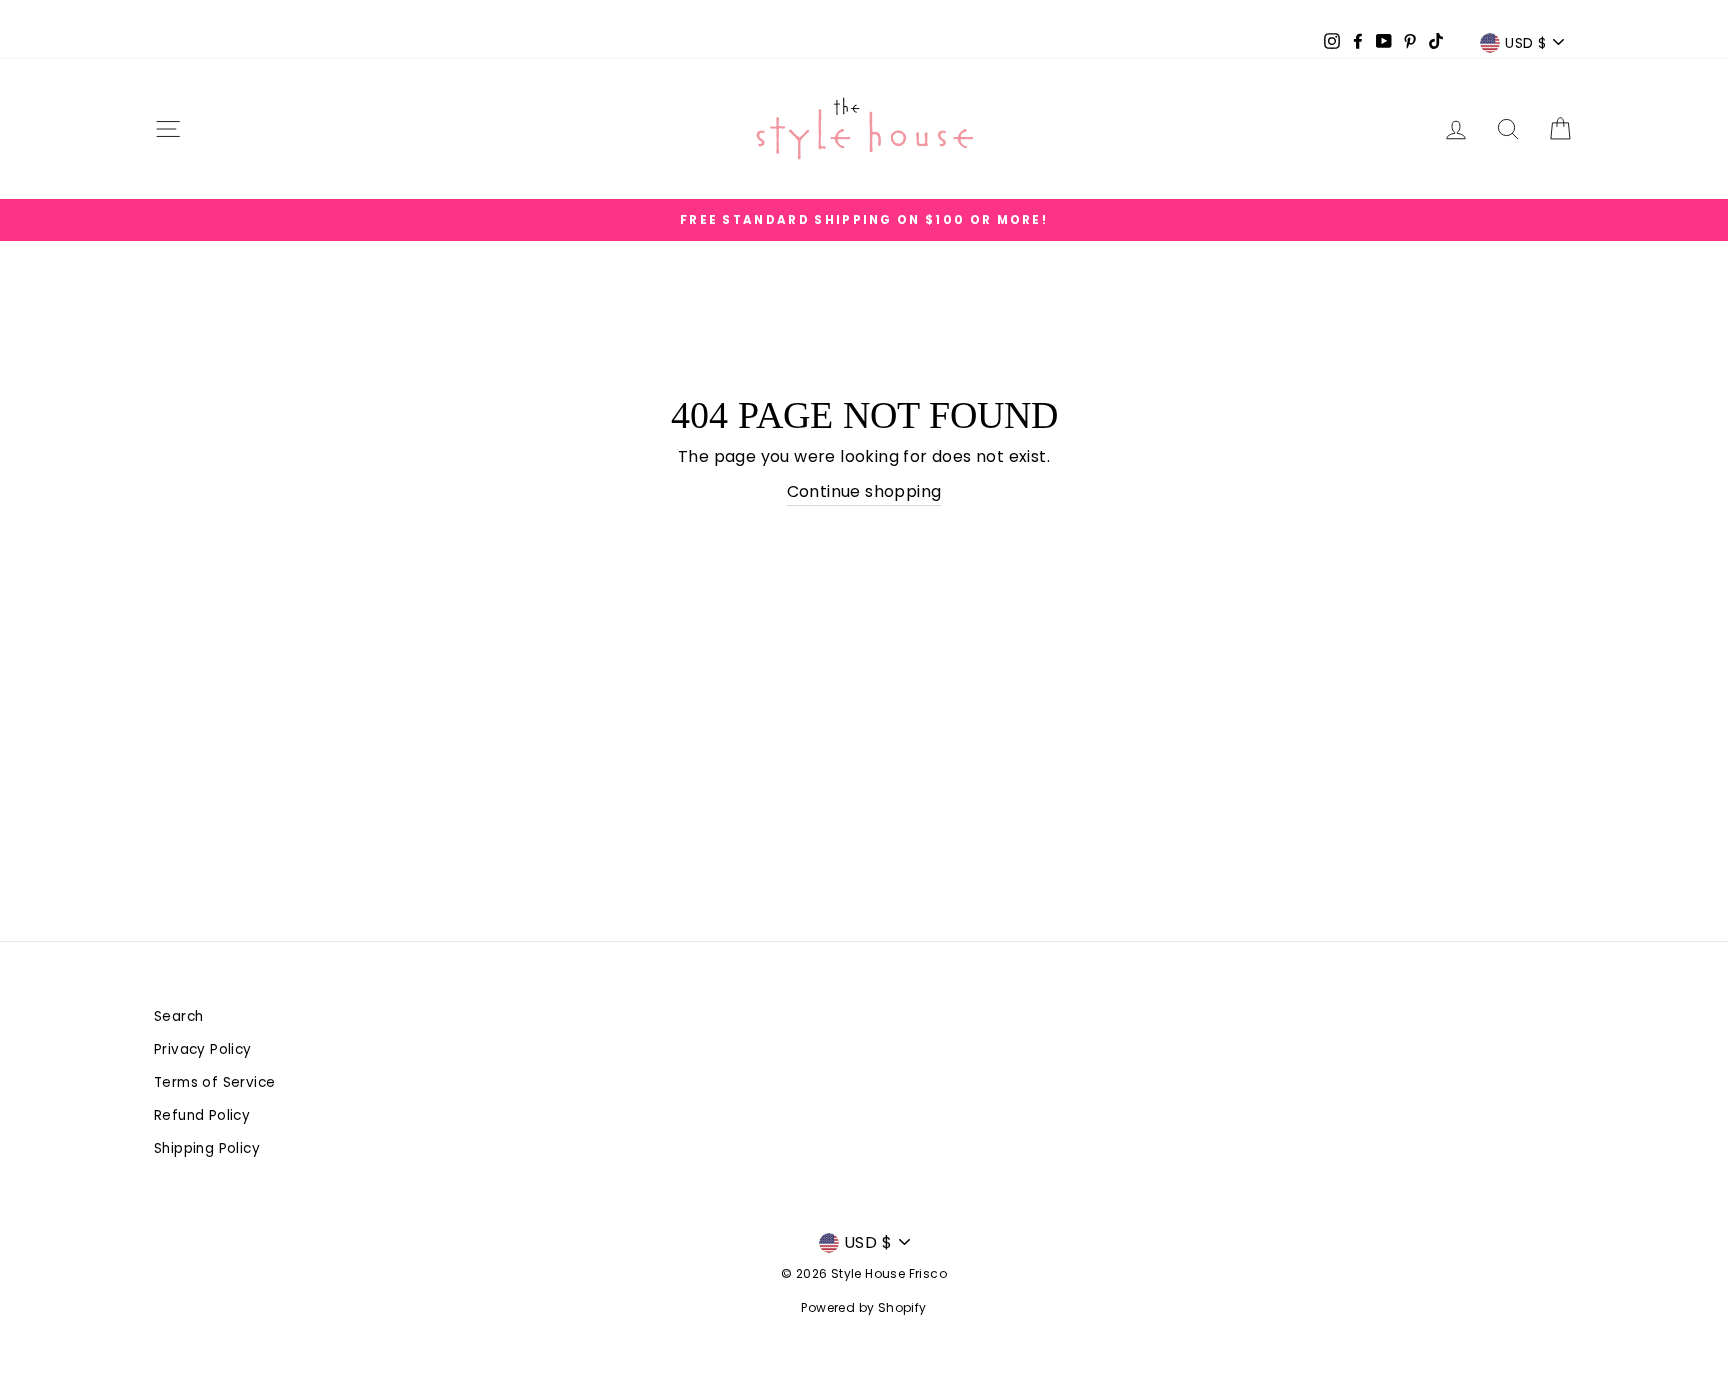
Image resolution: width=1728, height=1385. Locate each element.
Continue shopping (864, 491)
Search (178, 1016)
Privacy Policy (203, 1049)
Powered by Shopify (863, 1307)
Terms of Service (214, 1082)
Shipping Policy (207, 1148)
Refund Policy (202, 1115)
